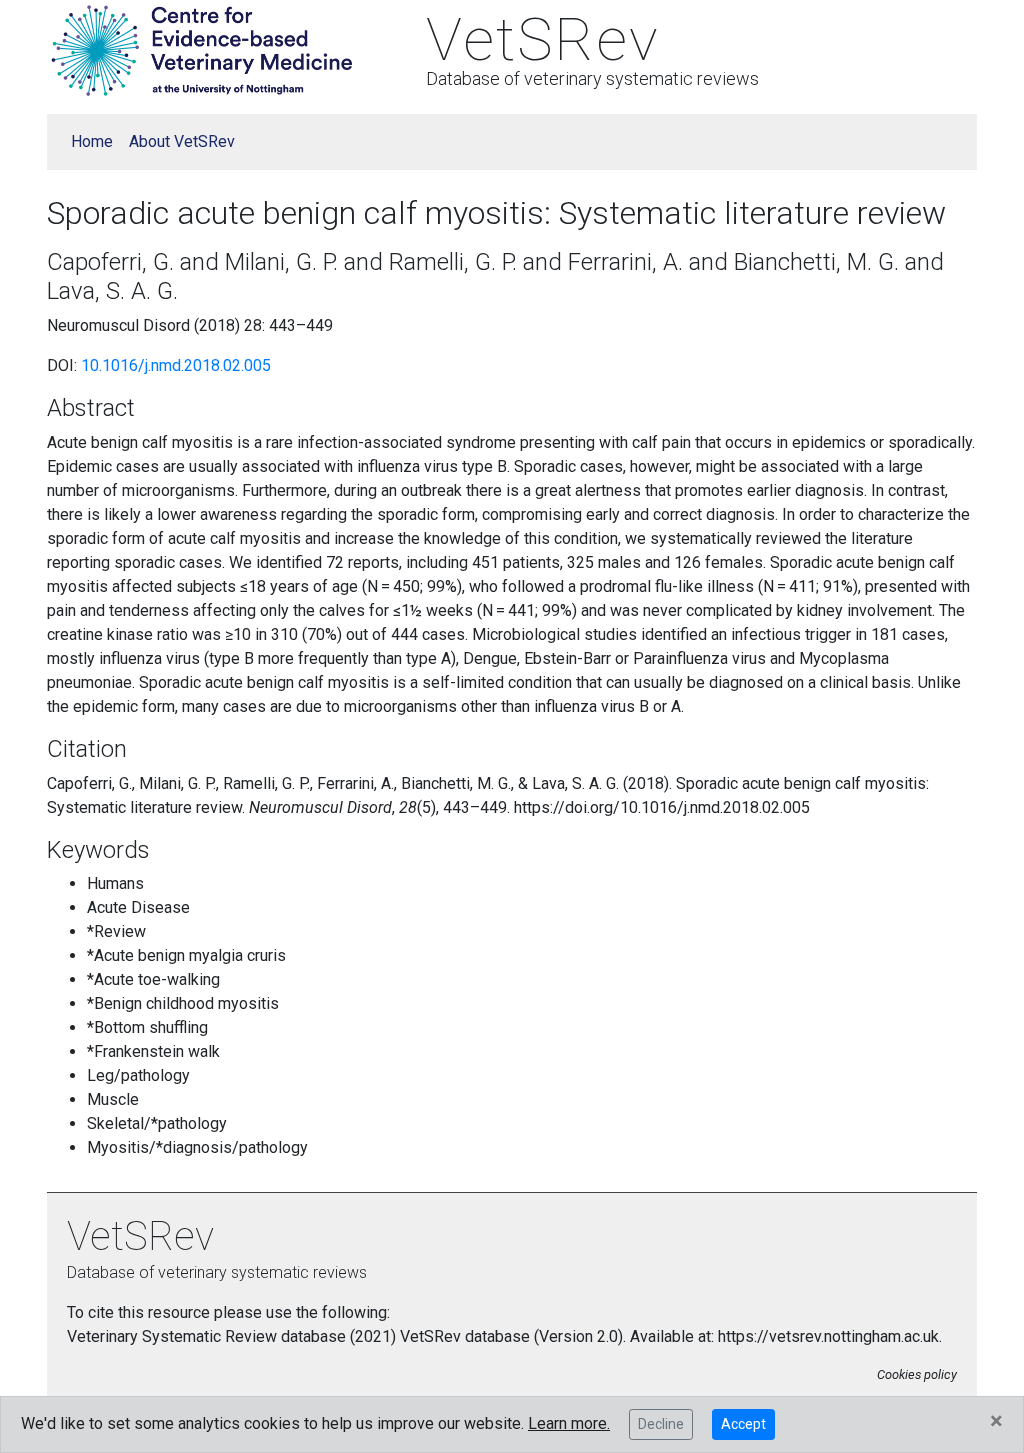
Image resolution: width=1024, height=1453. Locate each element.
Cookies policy (917, 1374)
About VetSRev (182, 141)
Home (92, 141)
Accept (743, 1424)
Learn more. (569, 1423)
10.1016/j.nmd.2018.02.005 (176, 365)
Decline (661, 1424)
